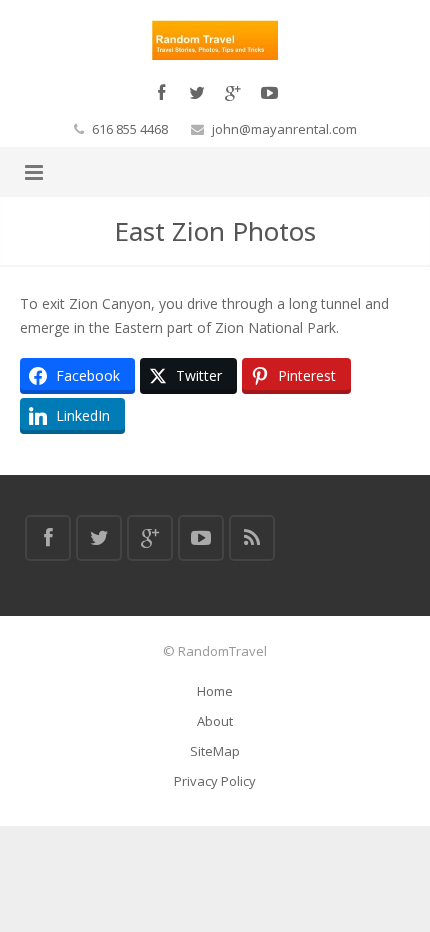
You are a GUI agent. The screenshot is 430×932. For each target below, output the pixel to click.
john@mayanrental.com (284, 129)
